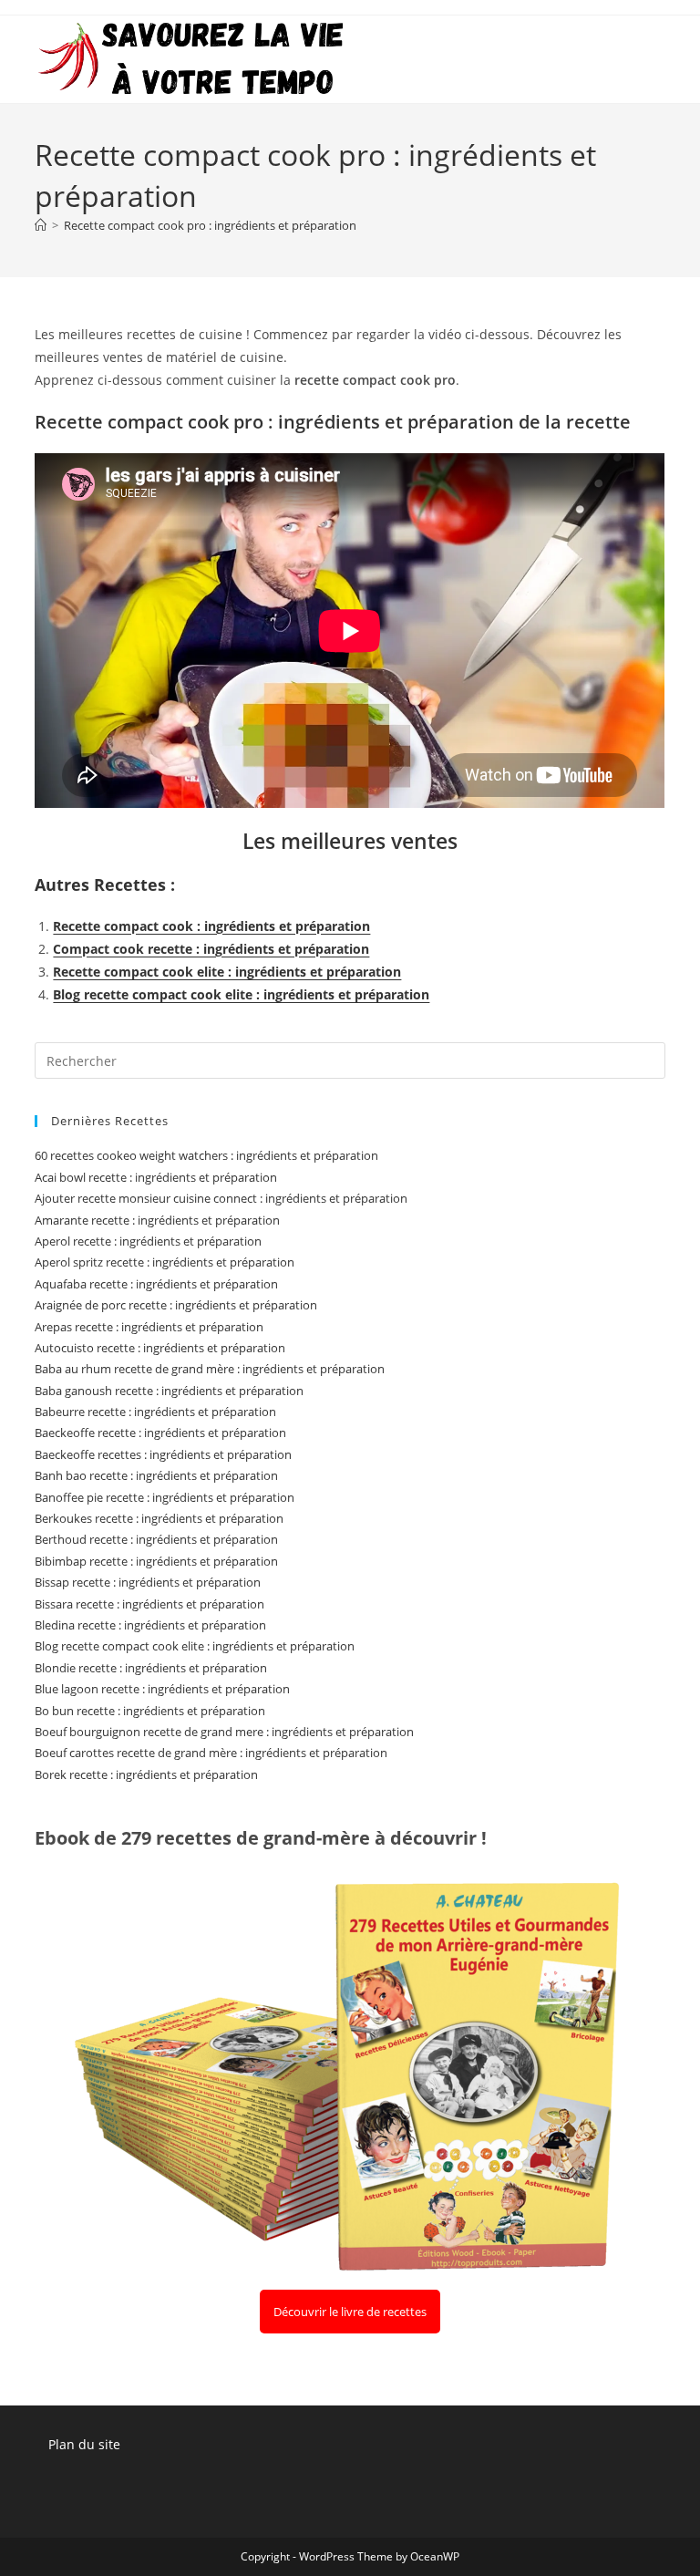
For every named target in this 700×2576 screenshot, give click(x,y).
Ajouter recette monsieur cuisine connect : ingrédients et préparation (221, 1198)
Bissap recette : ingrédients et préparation (148, 1582)
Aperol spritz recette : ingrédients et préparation (165, 1262)
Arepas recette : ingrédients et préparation (149, 1327)
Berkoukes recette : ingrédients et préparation (159, 1518)
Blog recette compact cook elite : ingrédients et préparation (241, 994)
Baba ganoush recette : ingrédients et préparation (169, 1391)
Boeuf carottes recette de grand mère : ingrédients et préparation (211, 1753)
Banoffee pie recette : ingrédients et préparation (165, 1497)
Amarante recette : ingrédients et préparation (157, 1220)
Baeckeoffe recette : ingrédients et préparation (160, 1433)
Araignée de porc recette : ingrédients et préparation (176, 1305)
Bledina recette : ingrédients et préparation (150, 1625)
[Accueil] (41, 225)
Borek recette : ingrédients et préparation (146, 1774)
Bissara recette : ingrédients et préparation (149, 1604)
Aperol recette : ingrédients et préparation (148, 1241)
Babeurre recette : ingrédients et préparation (155, 1412)
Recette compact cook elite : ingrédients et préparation (227, 972)
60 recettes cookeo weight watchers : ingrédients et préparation (206, 1155)
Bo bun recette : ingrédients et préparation (150, 1711)
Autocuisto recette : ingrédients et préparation (160, 1348)
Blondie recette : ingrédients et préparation (151, 1668)
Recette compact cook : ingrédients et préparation (211, 926)
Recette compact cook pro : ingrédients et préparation (210, 225)
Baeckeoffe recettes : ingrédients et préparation (163, 1454)
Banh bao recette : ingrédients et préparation (156, 1475)
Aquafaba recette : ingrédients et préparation (156, 1284)
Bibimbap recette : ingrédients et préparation (156, 1561)
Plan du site (84, 2444)
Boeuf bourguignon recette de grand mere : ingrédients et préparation (224, 1732)
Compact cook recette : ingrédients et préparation (211, 949)
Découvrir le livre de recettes (350, 2312)
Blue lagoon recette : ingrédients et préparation (162, 1689)
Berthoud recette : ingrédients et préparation (156, 1539)
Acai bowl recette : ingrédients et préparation (156, 1177)
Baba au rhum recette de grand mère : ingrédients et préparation (210, 1369)
